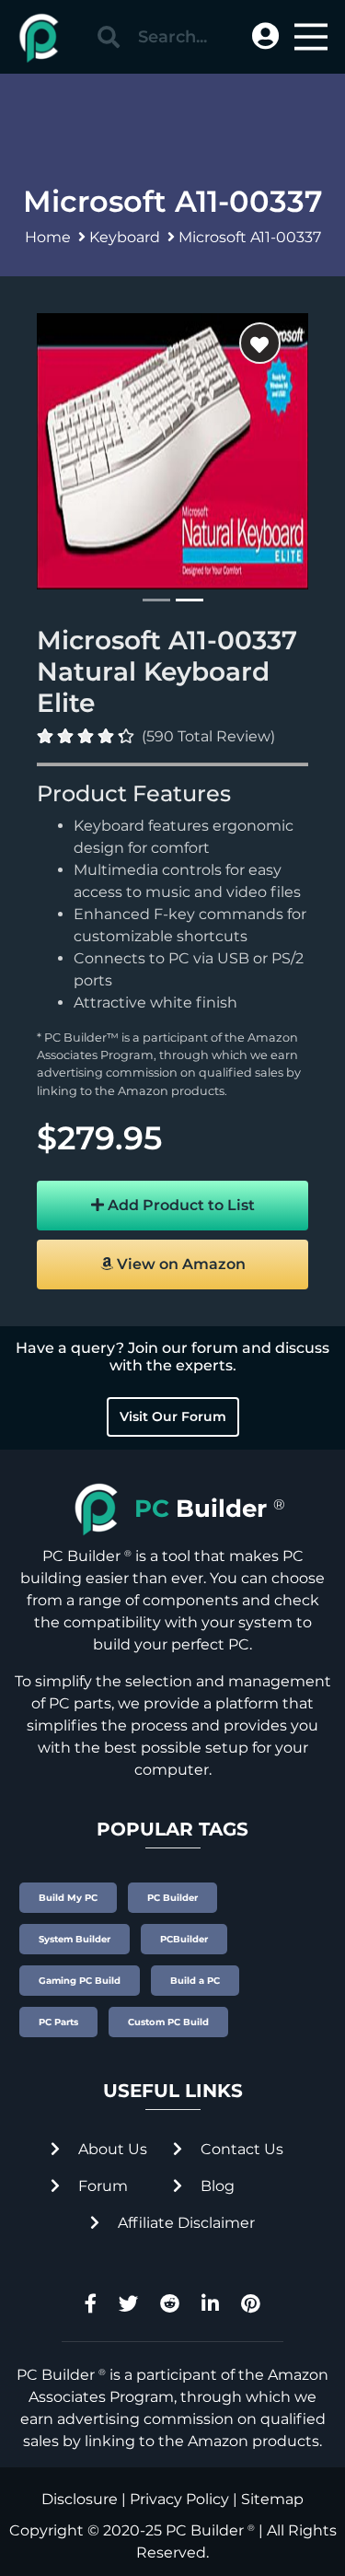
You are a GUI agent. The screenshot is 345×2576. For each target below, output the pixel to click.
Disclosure (80, 2499)
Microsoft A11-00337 (250, 237)
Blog (216, 2186)
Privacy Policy (179, 2499)
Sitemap (272, 2499)
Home (48, 237)
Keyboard (125, 237)
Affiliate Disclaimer (184, 2223)
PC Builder (205, 2530)
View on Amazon (179, 1264)
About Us (111, 2149)
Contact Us (240, 2149)
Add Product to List (179, 1205)
